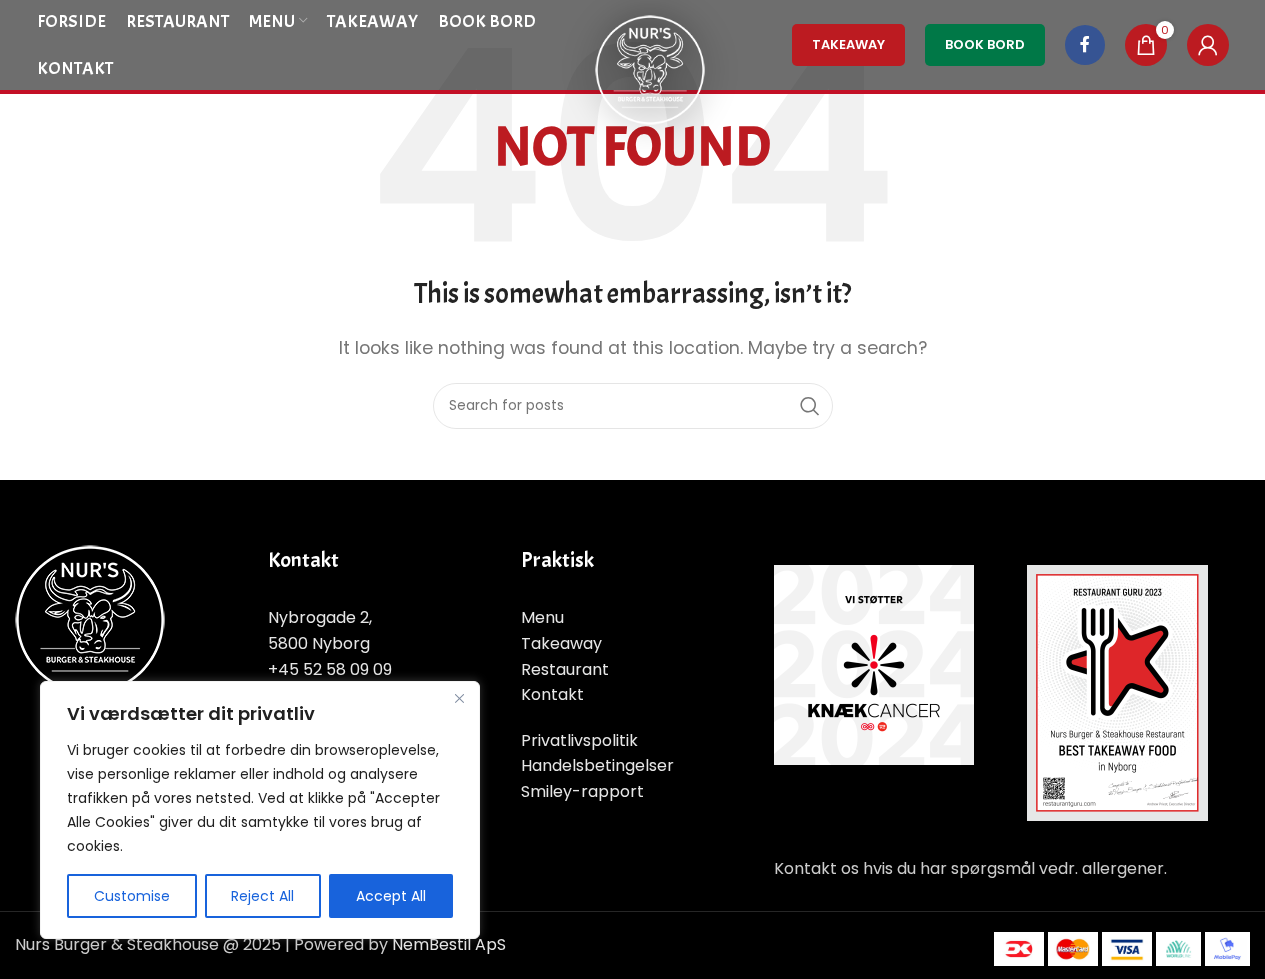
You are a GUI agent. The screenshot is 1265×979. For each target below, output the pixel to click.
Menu (542, 617)
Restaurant (565, 669)
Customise (132, 896)
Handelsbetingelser (597, 765)
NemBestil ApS (449, 944)
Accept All (391, 896)
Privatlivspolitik (579, 740)
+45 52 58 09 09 (330, 669)
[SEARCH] (810, 406)
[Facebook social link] (1085, 45)
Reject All (262, 896)
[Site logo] (650, 68)
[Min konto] (1208, 45)
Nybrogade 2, (320, 617)
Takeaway (561, 643)
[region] (260, 810)
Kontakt (552, 694)
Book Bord (985, 44)
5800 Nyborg (319, 643)
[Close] (459, 698)
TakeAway (848, 44)
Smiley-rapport (582, 791)
